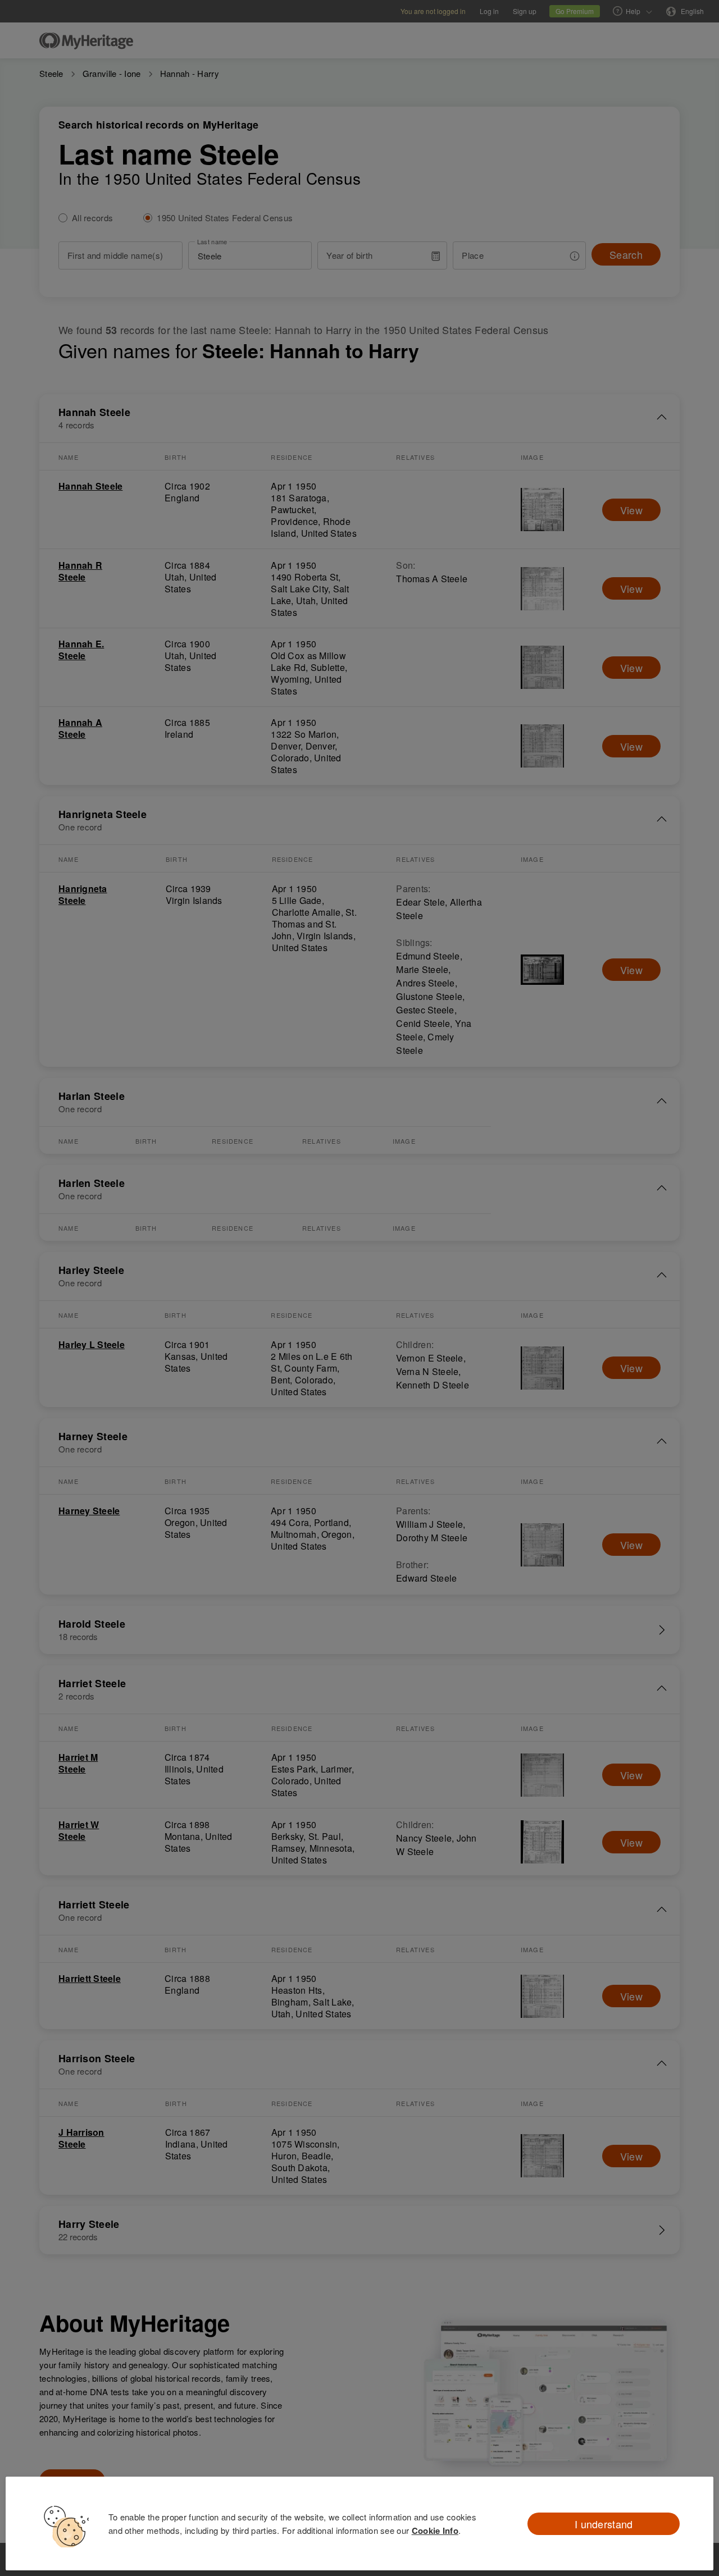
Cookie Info (435, 2531)
